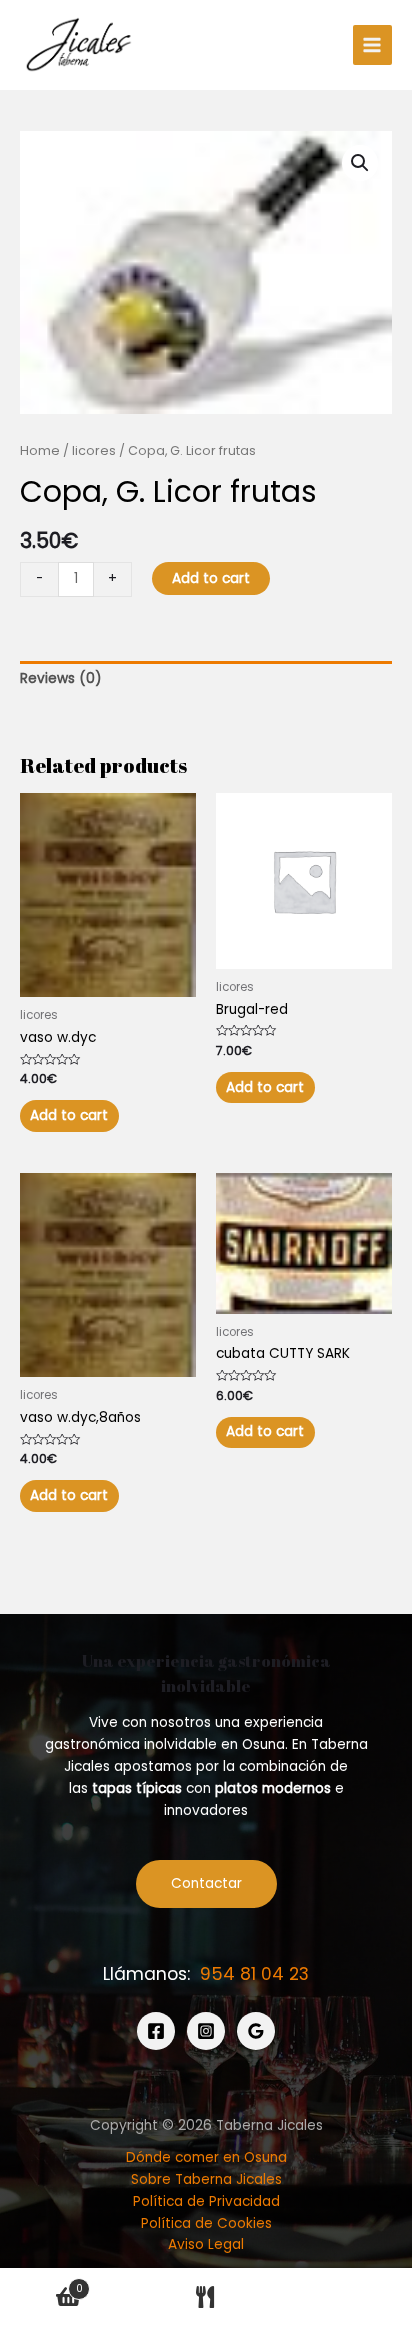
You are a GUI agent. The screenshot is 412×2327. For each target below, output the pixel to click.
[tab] (206, 679)
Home (40, 450)
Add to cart (211, 578)
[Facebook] (156, 2031)
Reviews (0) (61, 678)
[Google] (256, 2031)
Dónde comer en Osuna (206, 2157)
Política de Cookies (206, 2223)
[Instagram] (206, 2031)
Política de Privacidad (206, 2201)
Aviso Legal (206, 2244)
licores (94, 450)
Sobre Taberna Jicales (206, 2179)
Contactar (206, 1883)
